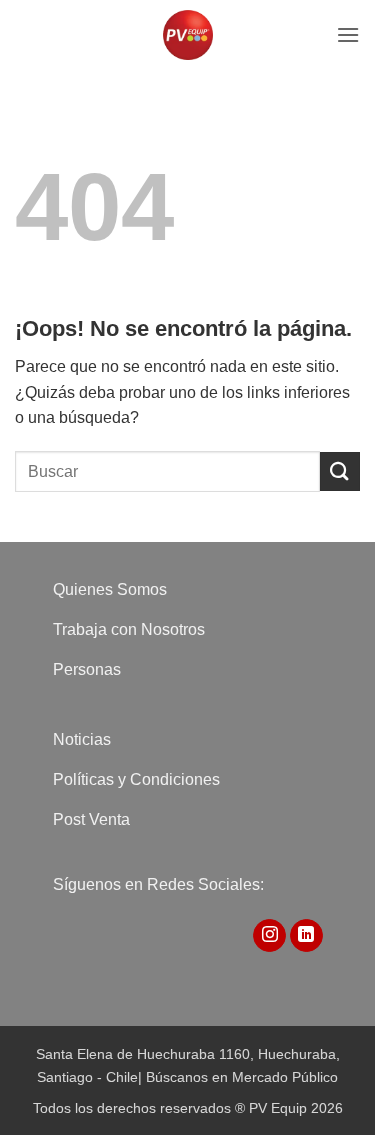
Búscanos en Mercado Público (242, 1077)
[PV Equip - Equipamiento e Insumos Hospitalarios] (188, 35)
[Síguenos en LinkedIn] (306, 936)
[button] (348, 34)
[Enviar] (340, 471)
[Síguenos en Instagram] (269, 936)
